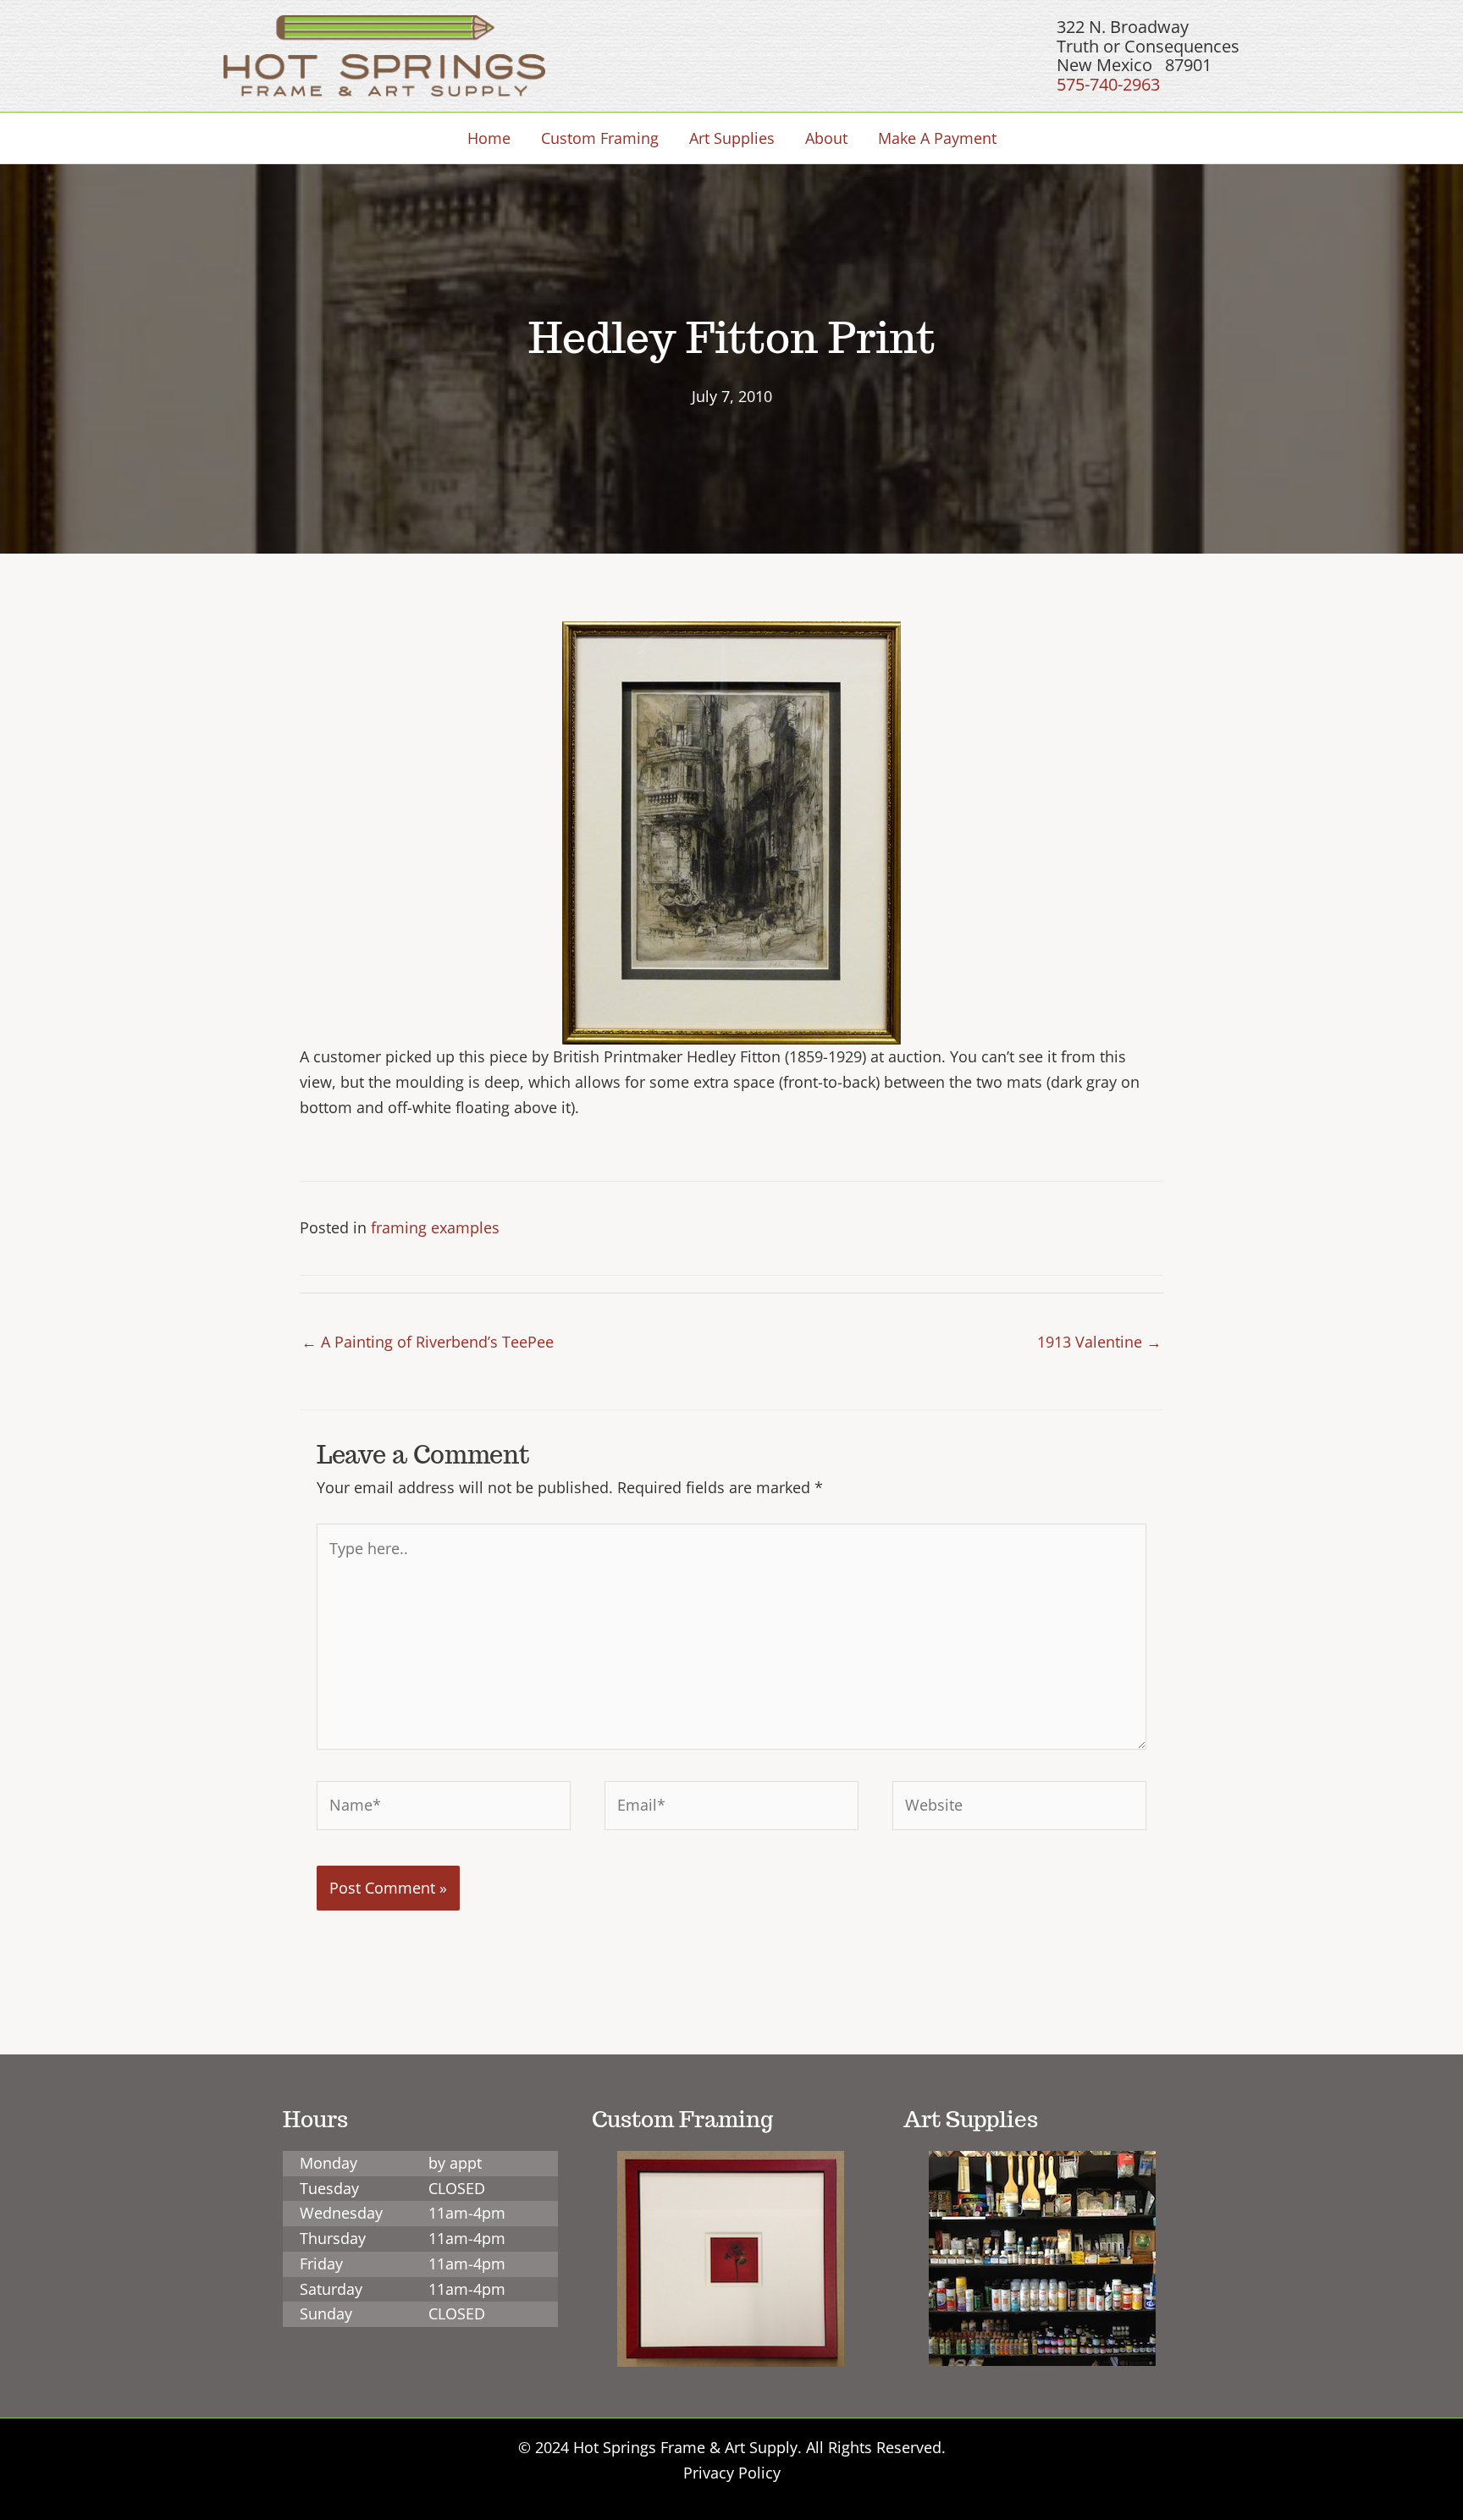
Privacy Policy (732, 2473)
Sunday (326, 2313)
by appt (455, 2163)
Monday (328, 2163)
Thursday (333, 2238)
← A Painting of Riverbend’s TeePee (428, 1342)
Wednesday (341, 2213)
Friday (321, 2264)
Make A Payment (937, 138)
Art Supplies (732, 138)
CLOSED (457, 2188)
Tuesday (329, 2188)
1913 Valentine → (1099, 1342)
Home (489, 138)
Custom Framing (600, 138)
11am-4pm (467, 2213)
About (826, 138)
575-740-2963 (1108, 84)
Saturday (331, 2289)
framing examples (435, 1227)
